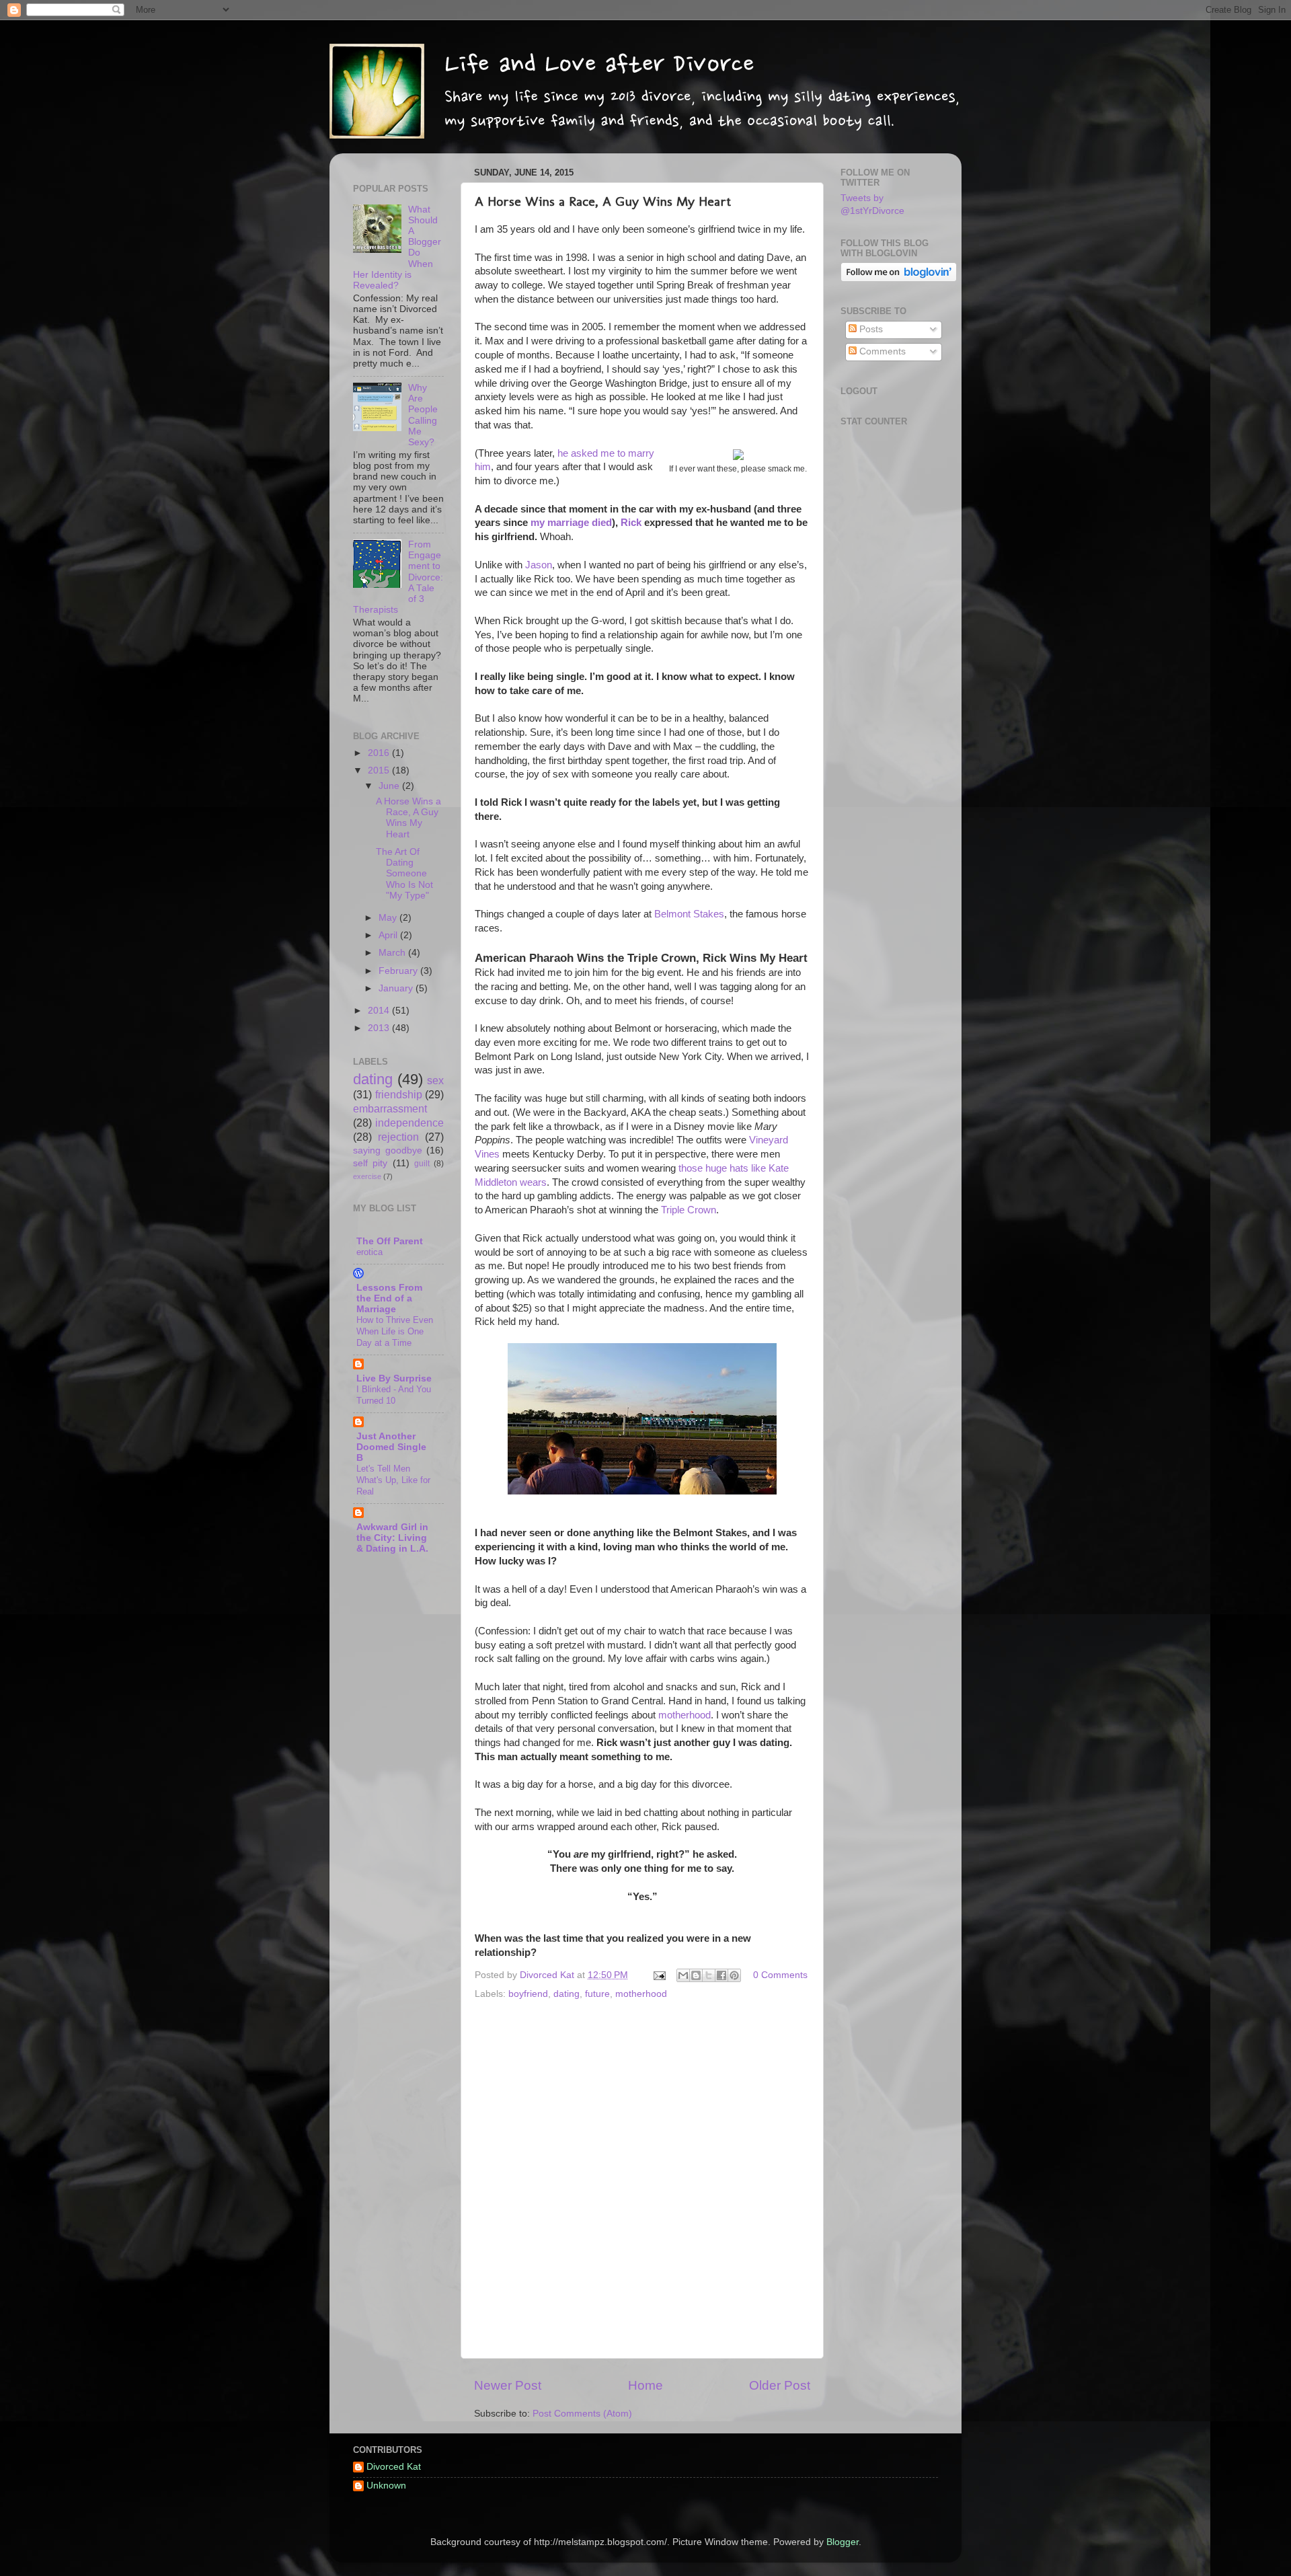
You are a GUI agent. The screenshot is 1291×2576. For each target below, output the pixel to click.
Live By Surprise (394, 1378)
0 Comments (780, 1975)
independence (409, 1123)
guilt (422, 1164)
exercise (367, 1176)
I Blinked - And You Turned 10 (394, 1395)
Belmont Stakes (689, 914)
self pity (370, 1163)
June (390, 786)
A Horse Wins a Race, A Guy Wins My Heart (408, 818)
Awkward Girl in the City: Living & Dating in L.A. (392, 1538)
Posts (870, 329)
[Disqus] (642, 2176)
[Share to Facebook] (721, 1975)
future (597, 1994)
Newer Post (508, 2385)
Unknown (386, 2486)
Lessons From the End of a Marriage (389, 1298)
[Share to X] (709, 1975)
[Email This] (683, 1975)
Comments (881, 351)
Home (645, 2385)
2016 (380, 753)
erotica (369, 1252)
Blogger (843, 2542)
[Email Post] (659, 1975)
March (393, 953)
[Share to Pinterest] (734, 1975)
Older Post (780, 2385)
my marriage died (571, 523)
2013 (380, 1028)
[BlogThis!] (696, 1975)
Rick (631, 523)
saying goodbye (388, 1150)
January (397, 988)
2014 (380, 1011)
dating (566, 1994)
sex (435, 1080)
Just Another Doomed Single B (391, 1447)
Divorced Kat (394, 2467)
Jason (539, 565)
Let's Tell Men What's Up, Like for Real (393, 1480)
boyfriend (528, 1994)
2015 (380, 770)
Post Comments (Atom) (582, 2414)
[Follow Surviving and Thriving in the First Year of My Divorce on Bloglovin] (899, 279)
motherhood (684, 1715)
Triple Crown (689, 1210)
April (389, 935)
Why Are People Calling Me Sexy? (423, 415)
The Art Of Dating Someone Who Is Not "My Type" (404, 874)
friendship (399, 1094)
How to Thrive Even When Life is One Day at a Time (395, 1331)
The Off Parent (390, 1241)
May (389, 918)
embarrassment (390, 1108)
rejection (398, 1137)
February (399, 971)
